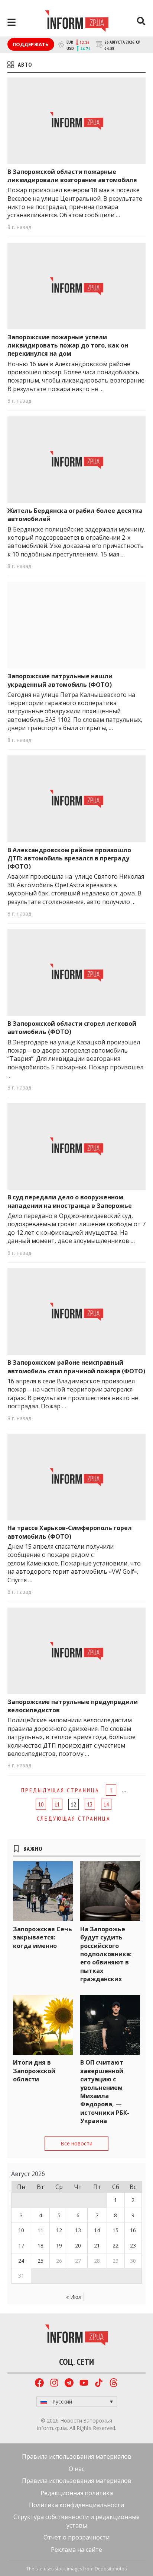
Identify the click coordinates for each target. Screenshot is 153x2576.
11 (57, 1804)
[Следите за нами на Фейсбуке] (39, 2384)
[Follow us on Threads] (114, 2384)
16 (133, 2230)
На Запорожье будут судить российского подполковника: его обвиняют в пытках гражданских (106, 1954)
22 (115, 2245)
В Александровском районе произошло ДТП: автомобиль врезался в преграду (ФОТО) (69, 858)
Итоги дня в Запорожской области (34, 2071)
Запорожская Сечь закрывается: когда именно (43, 1937)
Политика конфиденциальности (76, 2505)
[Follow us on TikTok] (99, 2384)
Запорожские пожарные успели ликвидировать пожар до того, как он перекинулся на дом (68, 345)
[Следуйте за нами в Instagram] (54, 2384)
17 (21, 2245)
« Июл (74, 2297)
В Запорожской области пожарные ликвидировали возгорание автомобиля (72, 176)
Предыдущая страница (60, 1790)
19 (59, 2245)
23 (133, 2245)
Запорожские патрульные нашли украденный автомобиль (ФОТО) (60, 680)
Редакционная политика (77, 2493)
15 (115, 2230)
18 (40, 2245)
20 (78, 2245)
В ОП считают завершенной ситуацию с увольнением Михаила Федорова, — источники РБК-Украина (105, 2092)
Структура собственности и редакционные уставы (76, 2521)
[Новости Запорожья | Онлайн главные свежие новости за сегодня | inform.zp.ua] (77, 22)
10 (41, 1804)
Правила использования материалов (77, 2456)
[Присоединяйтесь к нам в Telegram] (69, 2384)
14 (106, 1804)
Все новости (76, 2143)
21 (97, 2245)
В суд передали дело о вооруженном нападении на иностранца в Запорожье (70, 1201)
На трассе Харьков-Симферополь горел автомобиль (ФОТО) (70, 1532)
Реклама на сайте (76, 2550)
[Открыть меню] (12, 22)
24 (21, 2261)
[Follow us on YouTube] (84, 2384)
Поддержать (31, 44)
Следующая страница (74, 1818)
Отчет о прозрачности (76, 2537)
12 (59, 2230)
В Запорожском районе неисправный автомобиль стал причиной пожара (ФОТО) (76, 1367)
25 (40, 2261)
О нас (76, 2469)
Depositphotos (111, 2569)
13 (90, 1804)
